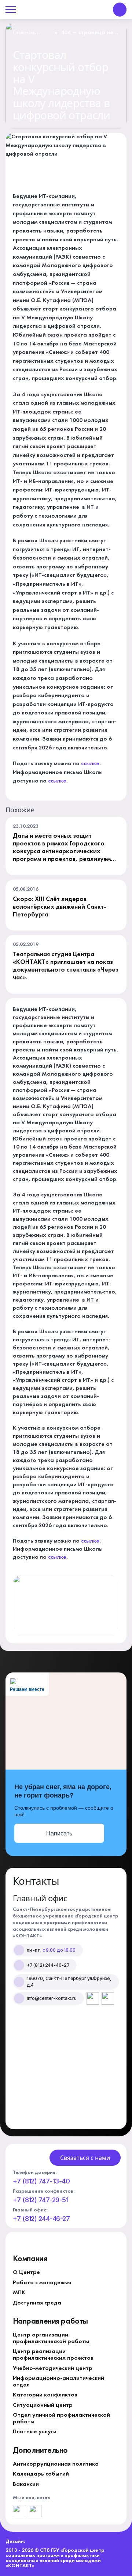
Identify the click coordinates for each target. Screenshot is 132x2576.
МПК (19, 2293)
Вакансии (26, 2484)
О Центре (26, 2272)
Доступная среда (37, 2303)
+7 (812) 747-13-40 (41, 2181)
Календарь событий (41, 2474)
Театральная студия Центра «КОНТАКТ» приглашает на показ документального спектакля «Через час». (66, 966)
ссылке (90, 764)
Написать (59, 1833)
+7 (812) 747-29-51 (41, 2200)
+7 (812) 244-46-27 (41, 2219)
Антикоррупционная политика (56, 2464)
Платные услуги (35, 2432)
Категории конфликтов (45, 2395)
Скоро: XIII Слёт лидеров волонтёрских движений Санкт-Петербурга (60, 907)
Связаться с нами (85, 2158)
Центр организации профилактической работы (51, 2338)
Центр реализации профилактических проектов (53, 2355)
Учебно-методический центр (53, 2369)
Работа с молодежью (42, 2283)
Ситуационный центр (43, 2405)
